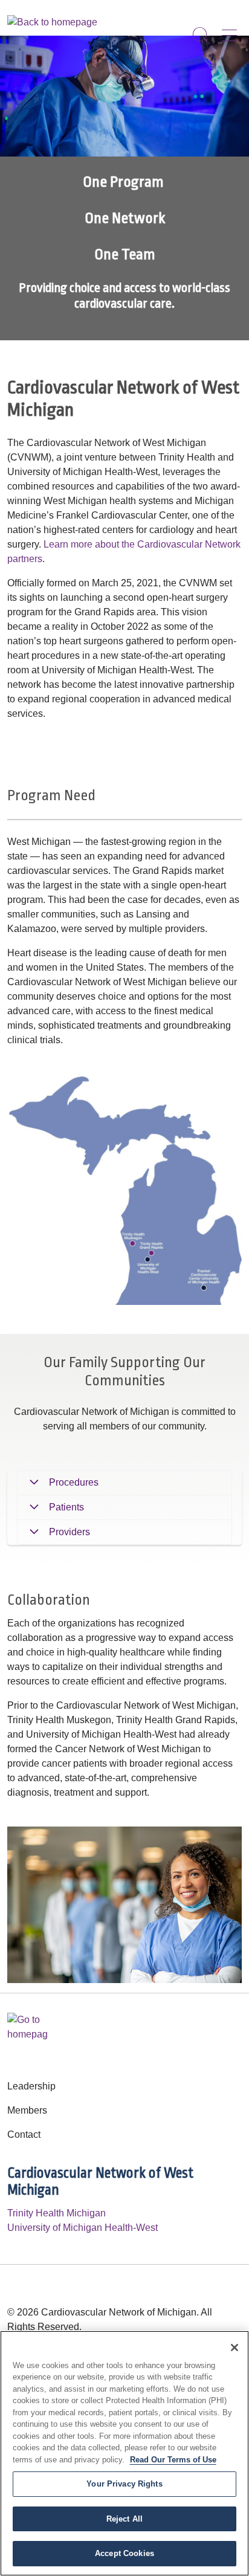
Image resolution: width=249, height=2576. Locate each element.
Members (27, 2110)
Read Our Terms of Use (173, 2460)
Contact (24, 2134)
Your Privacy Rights (124, 2484)
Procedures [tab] (74, 1482)
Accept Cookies (124, 2553)
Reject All (124, 2519)
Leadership (31, 2086)
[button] (232, 31)
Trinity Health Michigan (57, 2213)
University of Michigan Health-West (82, 2228)
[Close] (234, 2348)
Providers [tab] (70, 1532)
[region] (124, 188)
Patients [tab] (66, 1507)
